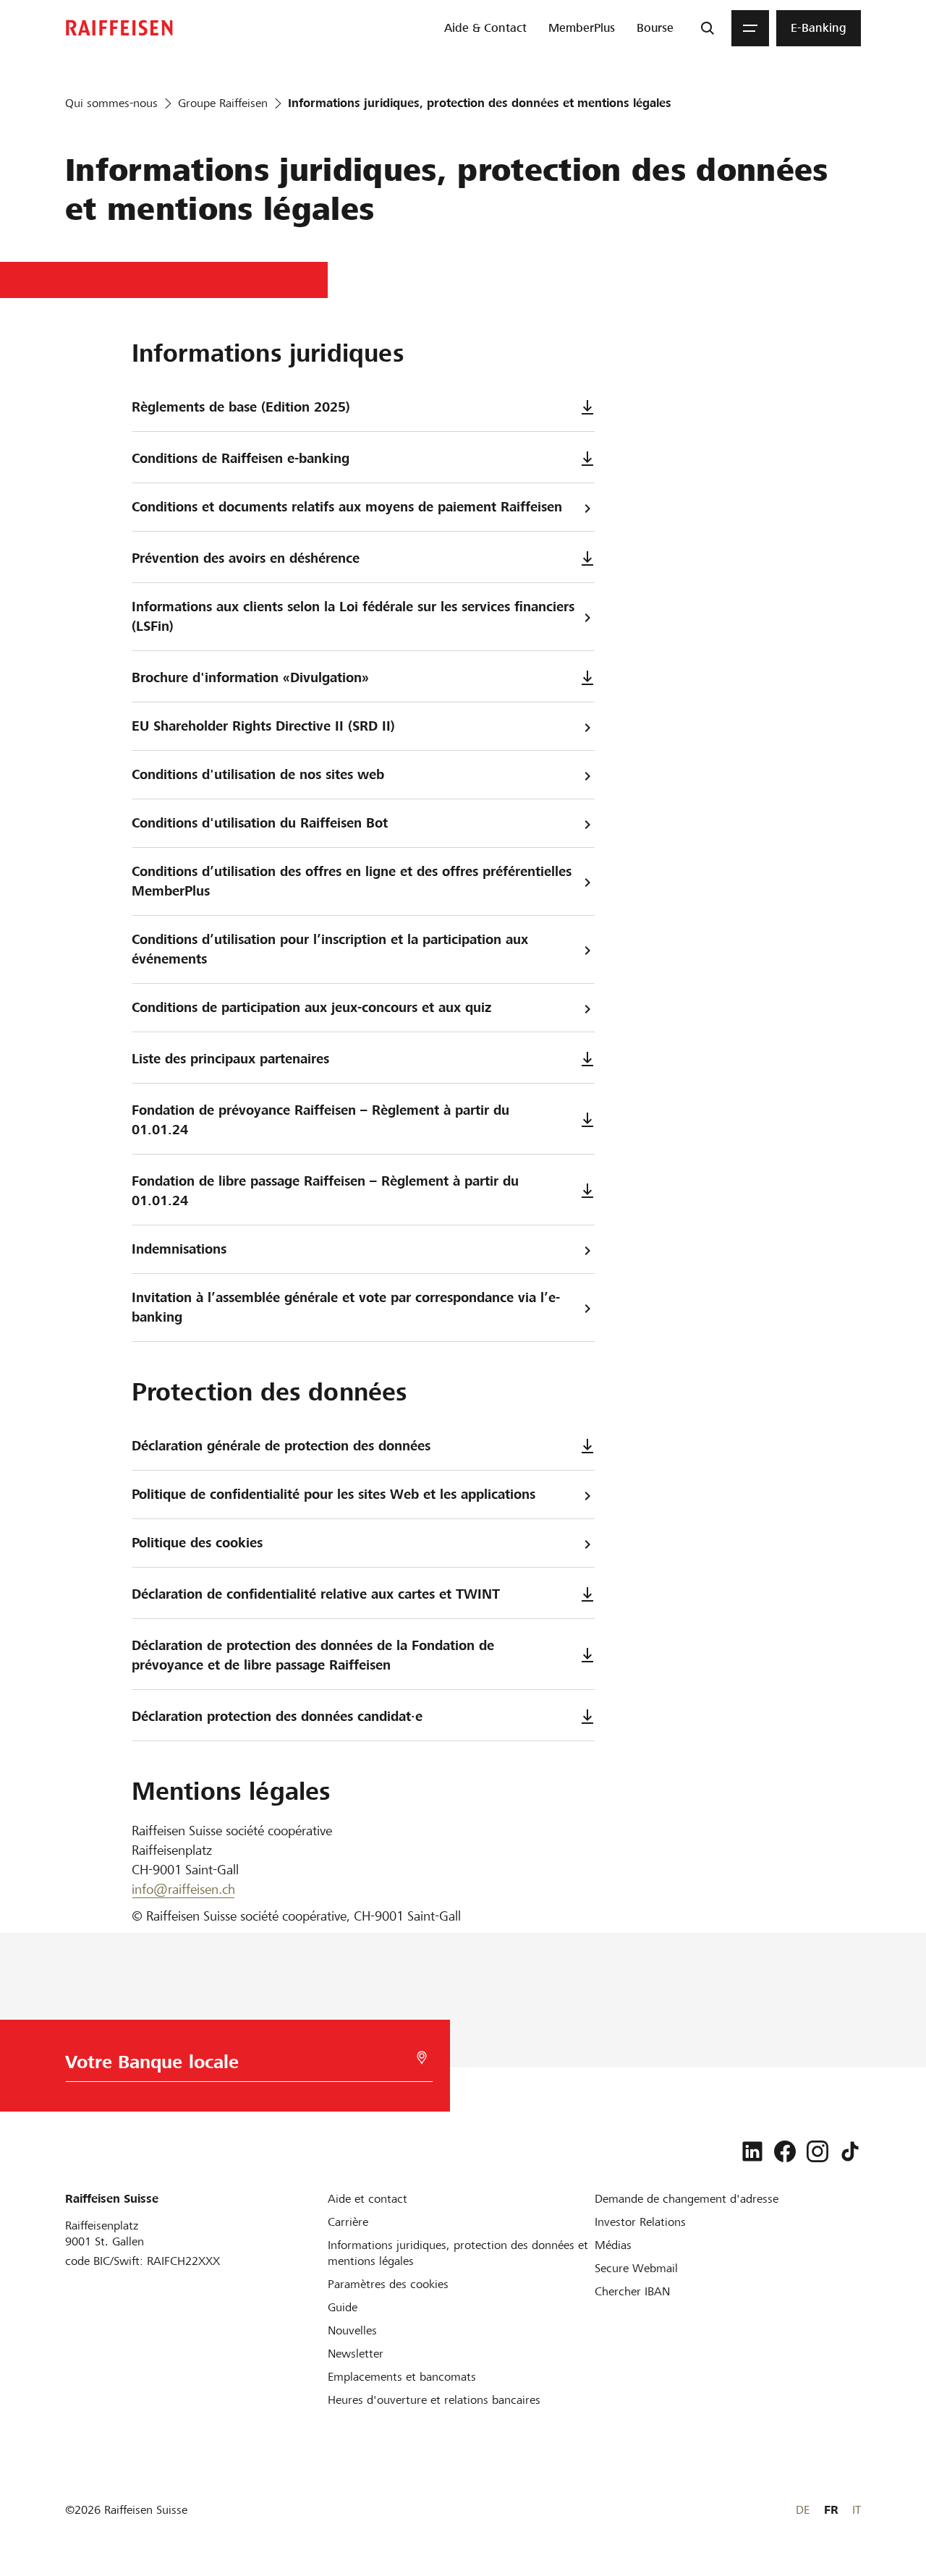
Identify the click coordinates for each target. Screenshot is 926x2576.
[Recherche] (708, 28)
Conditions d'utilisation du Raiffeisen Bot (260, 823)
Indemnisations (179, 1249)
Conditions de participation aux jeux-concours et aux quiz (311, 1007)
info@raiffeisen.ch (183, 1889)
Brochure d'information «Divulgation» (250, 677)
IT (857, 2510)
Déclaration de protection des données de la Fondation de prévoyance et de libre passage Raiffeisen (313, 1655)
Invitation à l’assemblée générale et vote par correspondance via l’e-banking (346, 1307)
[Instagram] (817, 2151)
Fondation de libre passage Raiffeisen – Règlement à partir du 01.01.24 (325, 1191)
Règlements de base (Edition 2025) (241, 407)
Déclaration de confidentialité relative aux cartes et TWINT (316, 1594)
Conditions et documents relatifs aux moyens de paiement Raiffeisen (347, 507)
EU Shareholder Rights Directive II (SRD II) (263, 726)
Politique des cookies (197, 1543)
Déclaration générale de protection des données (281, 1446)
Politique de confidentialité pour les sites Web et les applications (334, 1494)
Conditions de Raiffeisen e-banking (241, 458)
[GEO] (422, 2058)
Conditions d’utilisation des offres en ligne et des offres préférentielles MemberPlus (352, 881)
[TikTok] (850, 2151)
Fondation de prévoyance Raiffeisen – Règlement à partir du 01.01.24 (320, 1120)
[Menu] (750, 28)
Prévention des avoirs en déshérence (246, 558)
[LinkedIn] (752, 2151)
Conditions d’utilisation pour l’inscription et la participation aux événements (330, 949)
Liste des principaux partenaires (230, 1059)
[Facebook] (785, 2151)
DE (803, 2510)
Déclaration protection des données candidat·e (277, 1716)
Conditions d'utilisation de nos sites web (258, 774)
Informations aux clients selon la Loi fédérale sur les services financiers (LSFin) (353, 616)
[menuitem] (485, 28)
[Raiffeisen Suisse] (119, 28)
